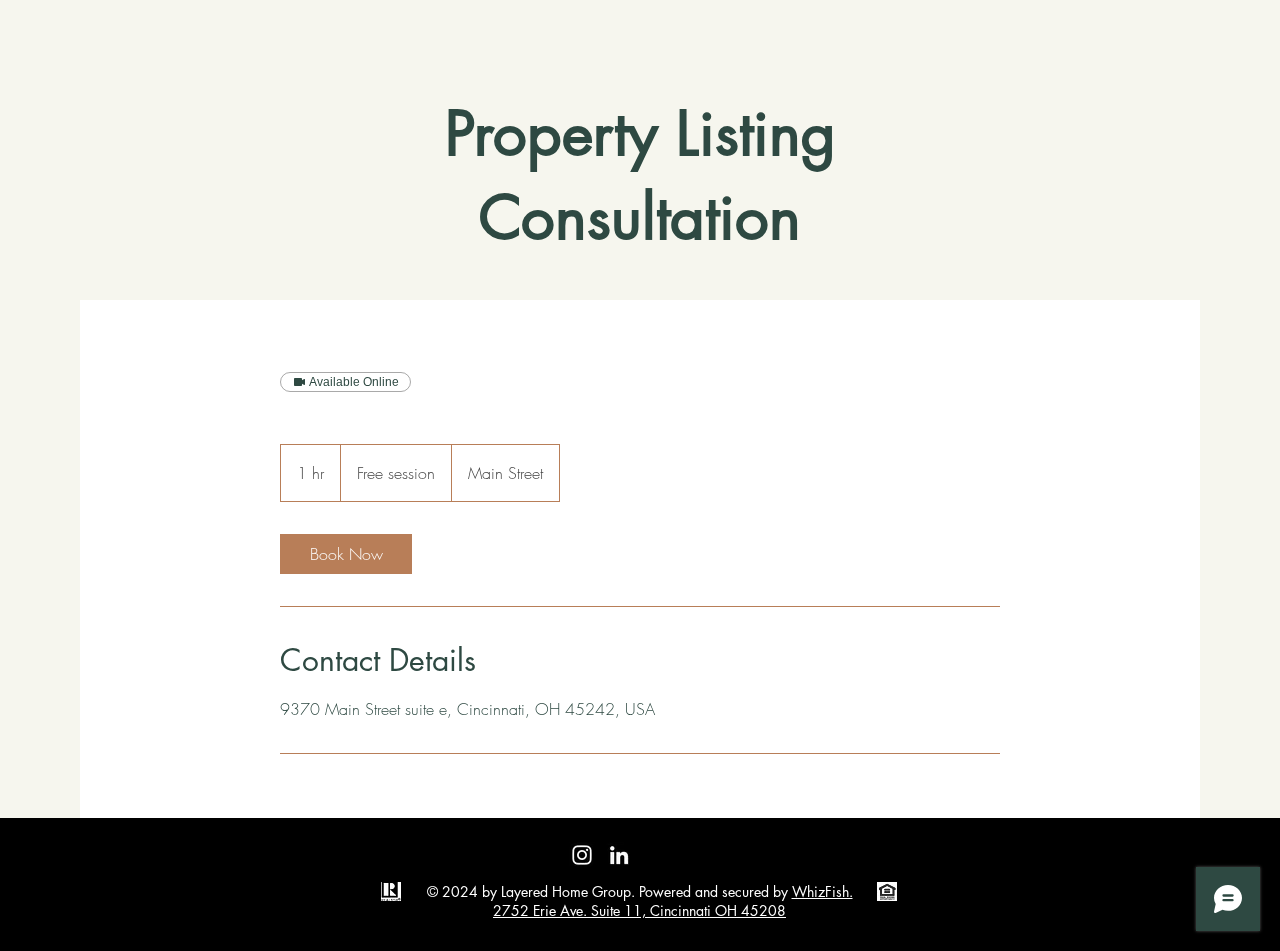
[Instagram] (582, 855)
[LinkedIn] (619, 855)
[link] (346, 554)
